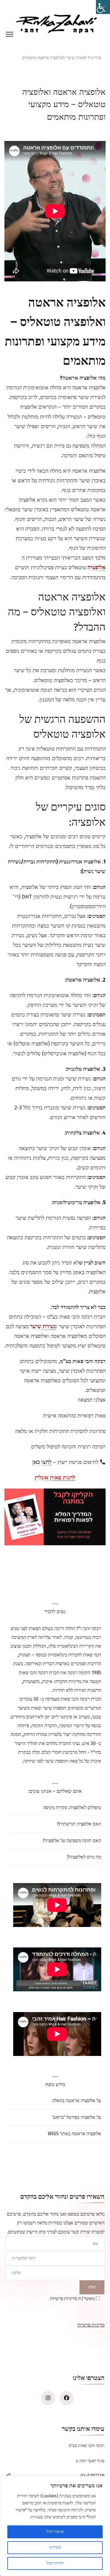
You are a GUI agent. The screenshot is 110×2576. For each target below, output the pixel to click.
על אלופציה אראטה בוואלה (77, 2101)
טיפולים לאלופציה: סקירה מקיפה (72, 1807)
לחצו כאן (42, 1463)
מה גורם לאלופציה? (84, 1857)
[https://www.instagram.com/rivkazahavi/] (48, 2398)
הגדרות (55, 2547)
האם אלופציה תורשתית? (79, 1824)
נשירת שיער (43, 1327)
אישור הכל (55, 2532)
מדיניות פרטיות (91, 2325)
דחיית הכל (55, 2563)
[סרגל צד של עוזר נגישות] (103, 7)
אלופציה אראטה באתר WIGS (75, 2134)
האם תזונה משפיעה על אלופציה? (72, 1841)
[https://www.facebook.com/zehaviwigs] (67, 2398)
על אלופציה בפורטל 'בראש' (77, 2117)
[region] (55, 2526)
